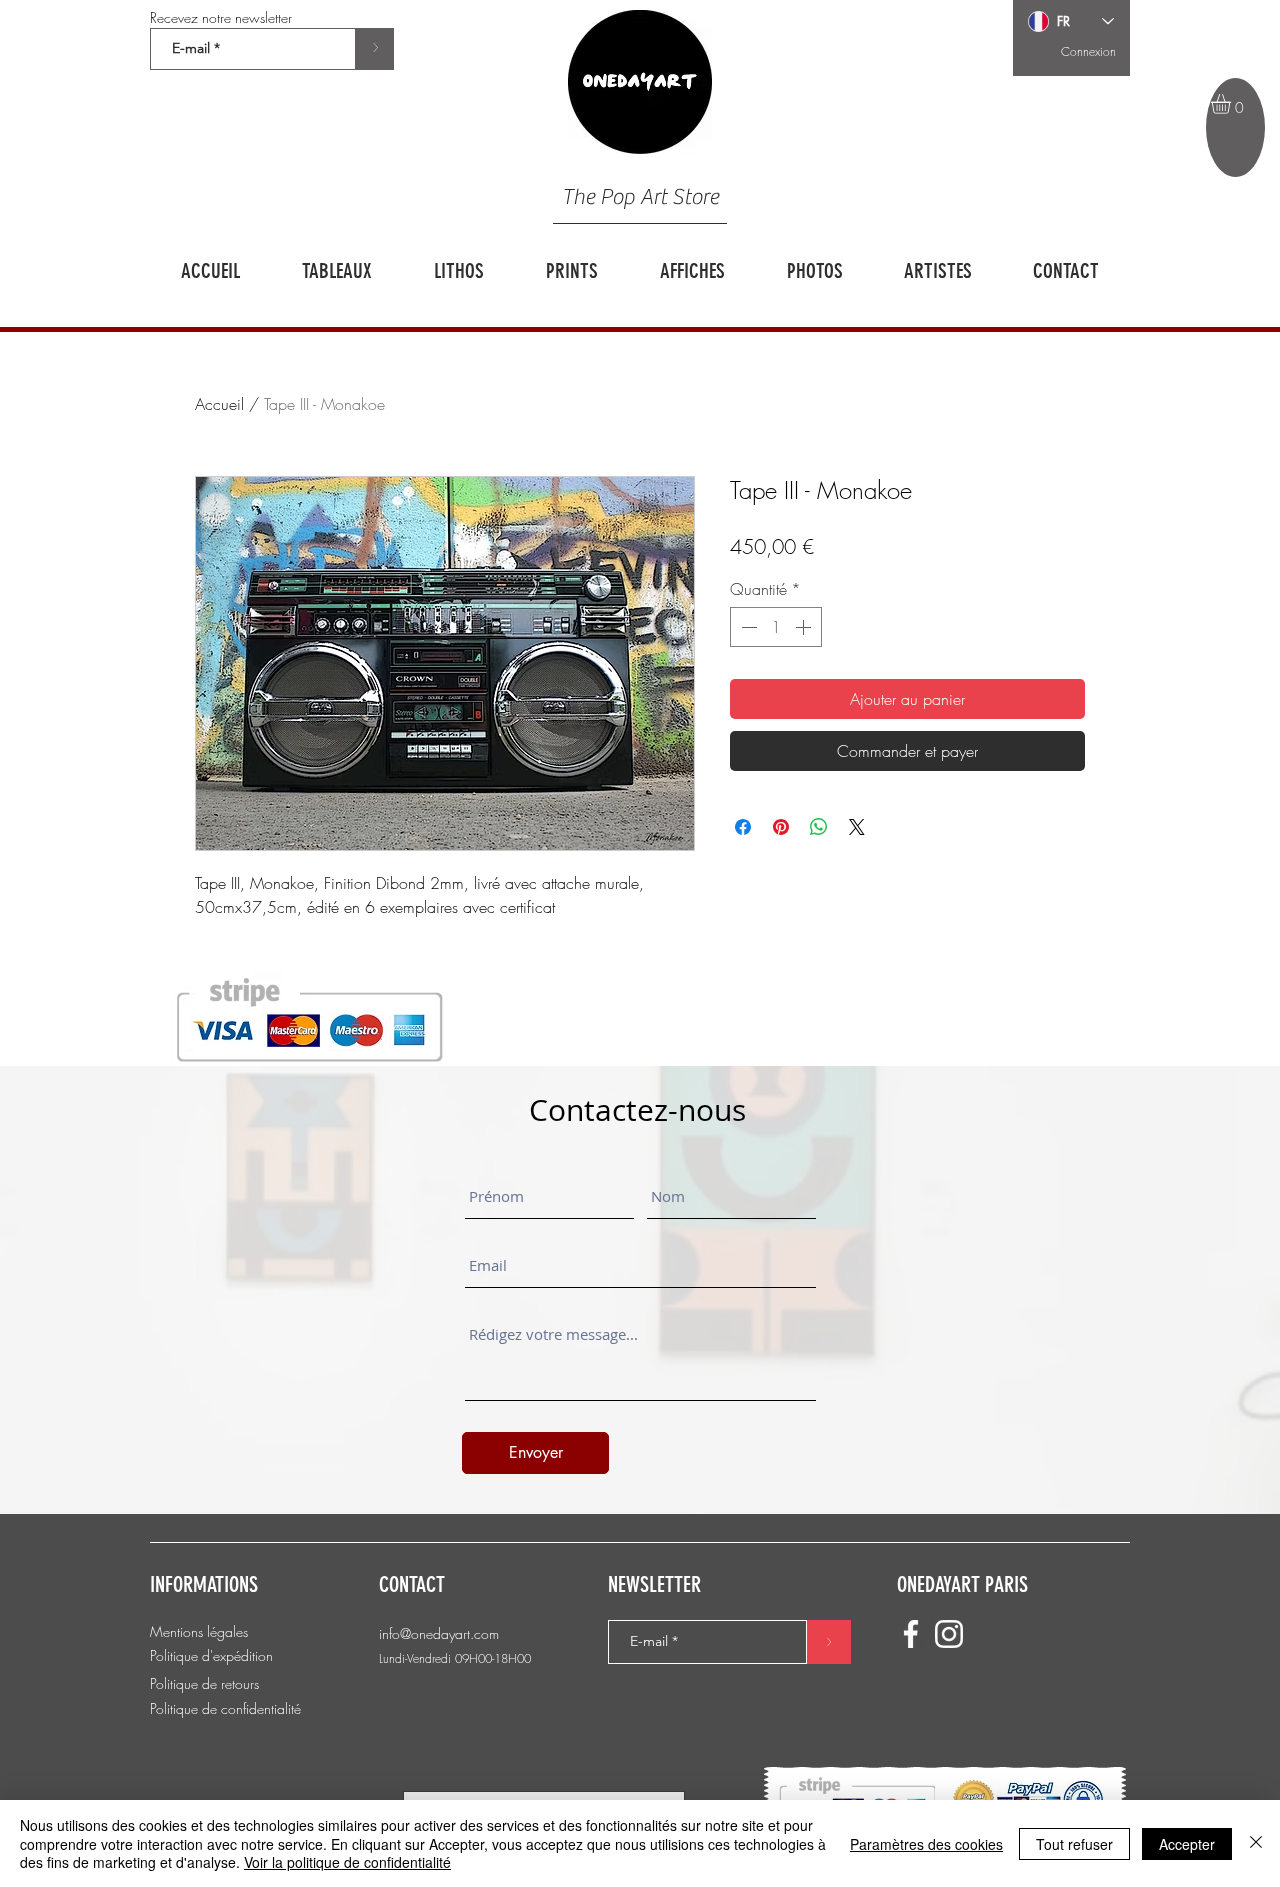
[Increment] (805, 627)
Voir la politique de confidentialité (347, 1862)
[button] (1232, 104)
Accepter (1187, 1844)
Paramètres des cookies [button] (926, 1844)
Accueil (219, 404)
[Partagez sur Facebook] (743, 827)
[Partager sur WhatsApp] (819, 827)
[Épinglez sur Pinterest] (781, 827)
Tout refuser (1074, 1844)
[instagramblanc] (949, 1634)
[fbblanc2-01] (911, 1634)
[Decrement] (747, 627)
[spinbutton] (776, 627)
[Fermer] (1256, 1843)
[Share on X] (857, 827)
